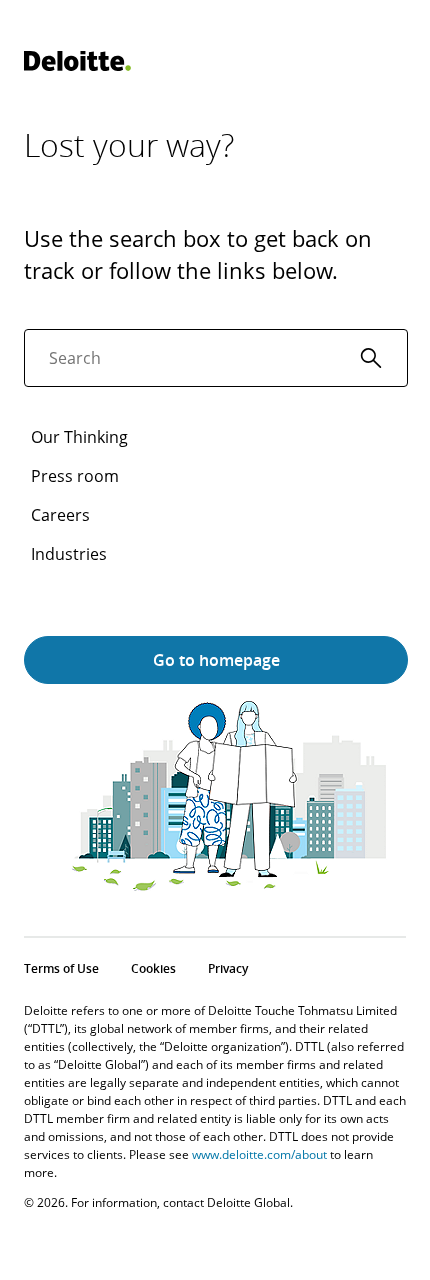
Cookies (153, 968)
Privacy (228, 968)
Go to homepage (216, 660)
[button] (371, 358)
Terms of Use (61, 968)
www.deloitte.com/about (259, 1154)
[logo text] (77, 61)
